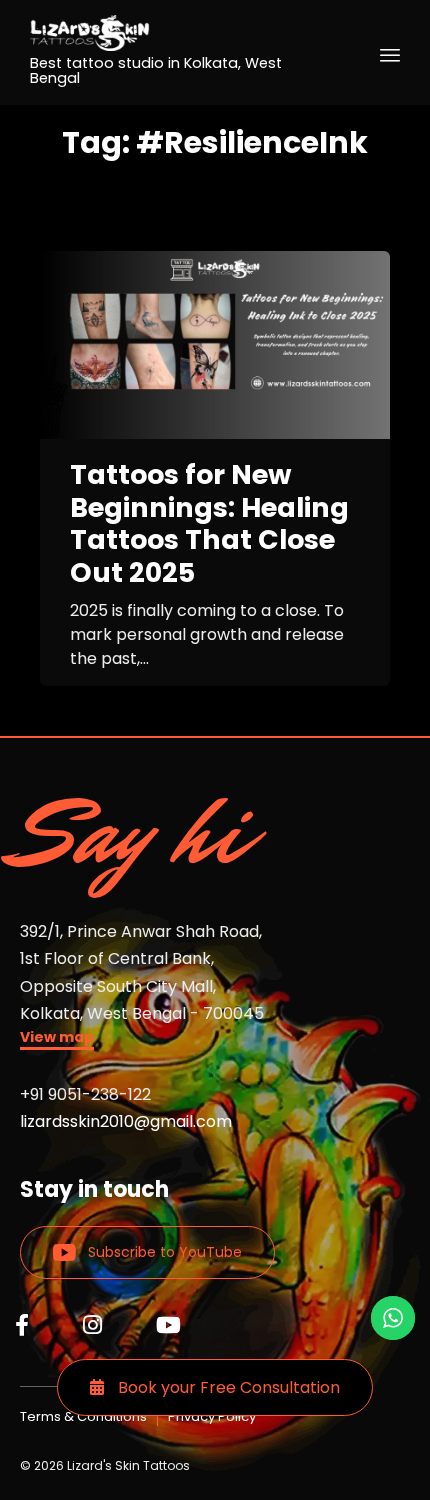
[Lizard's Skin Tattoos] (180, 33)
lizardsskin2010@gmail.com (126, 1121)
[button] (57, 1039)
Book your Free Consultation (227, 1387)
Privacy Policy (212, 1416)
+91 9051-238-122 (85, 1094)
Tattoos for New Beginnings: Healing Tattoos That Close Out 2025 (209, 524)
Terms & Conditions (83, 1416)
